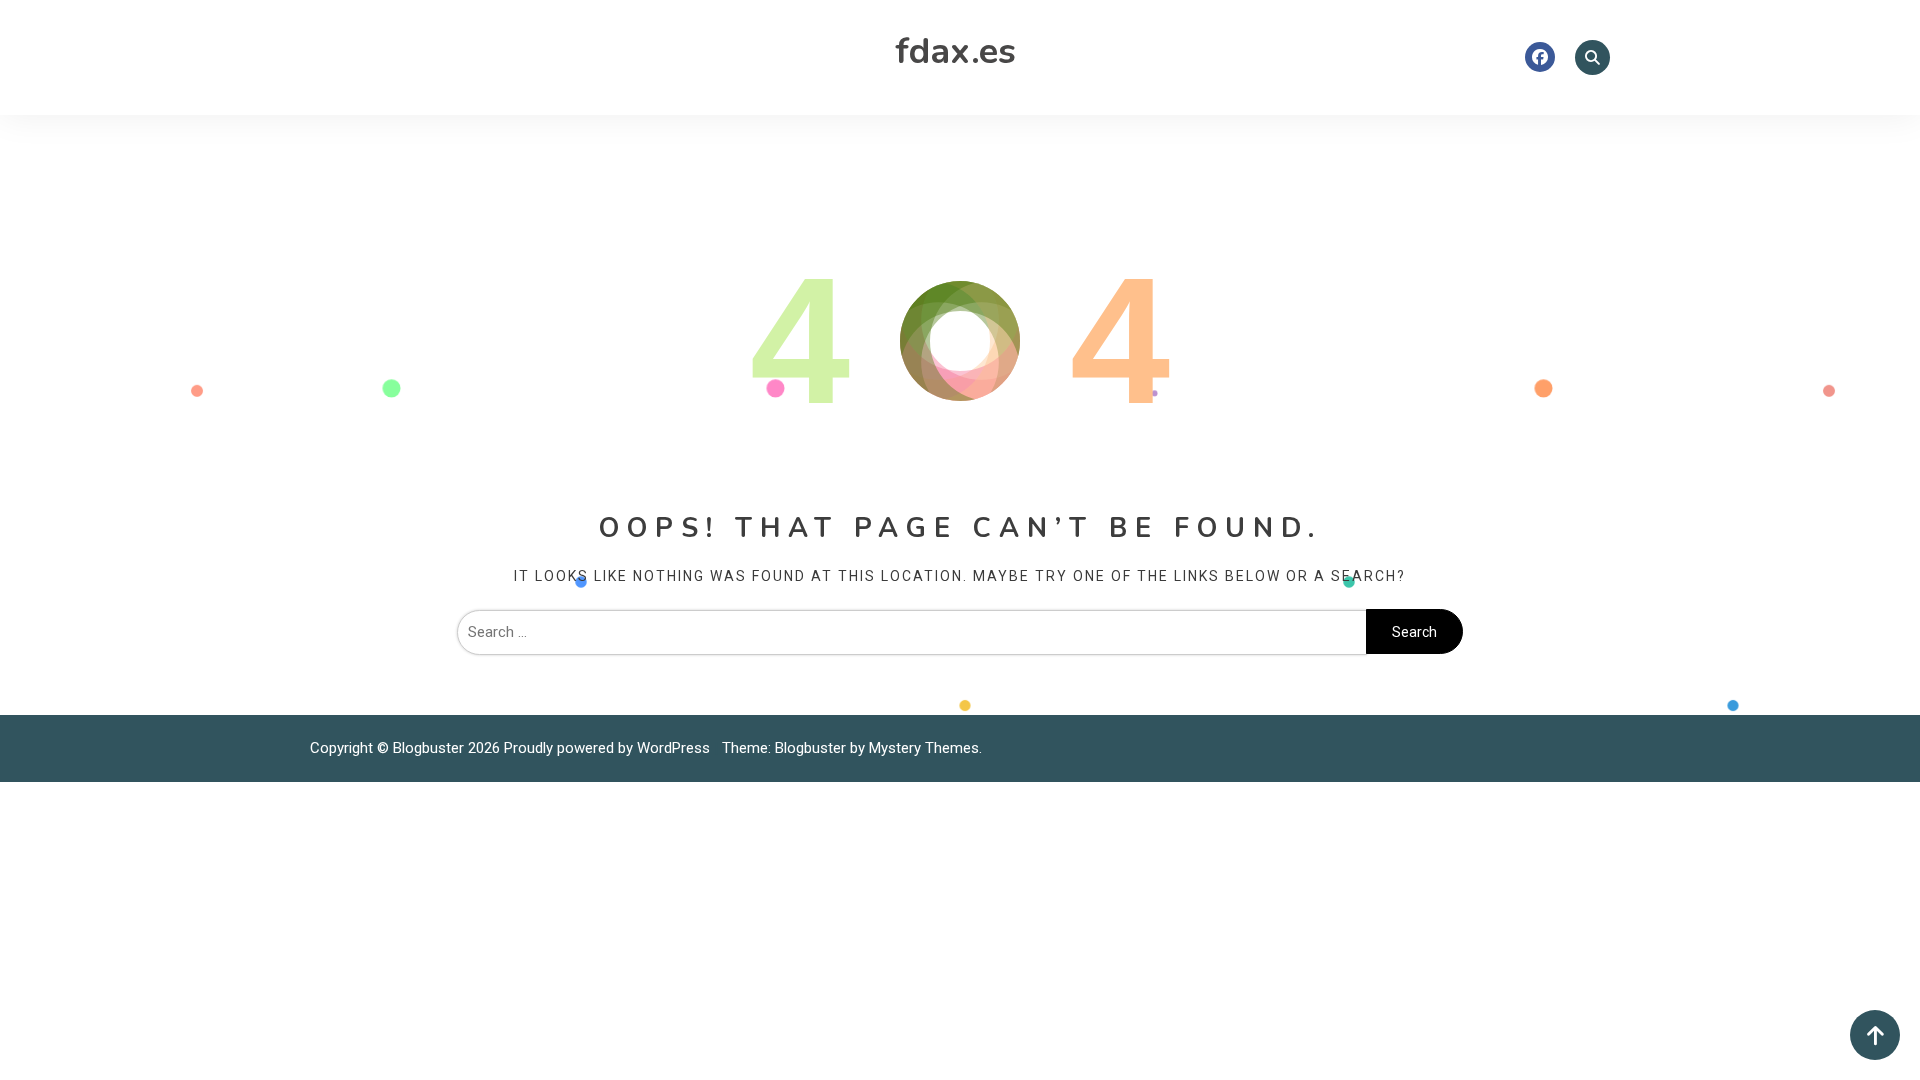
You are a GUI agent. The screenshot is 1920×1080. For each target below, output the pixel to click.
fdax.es (955, 51)
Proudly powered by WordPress (609, 748)
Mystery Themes (924, 748)
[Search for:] (911, 632)
